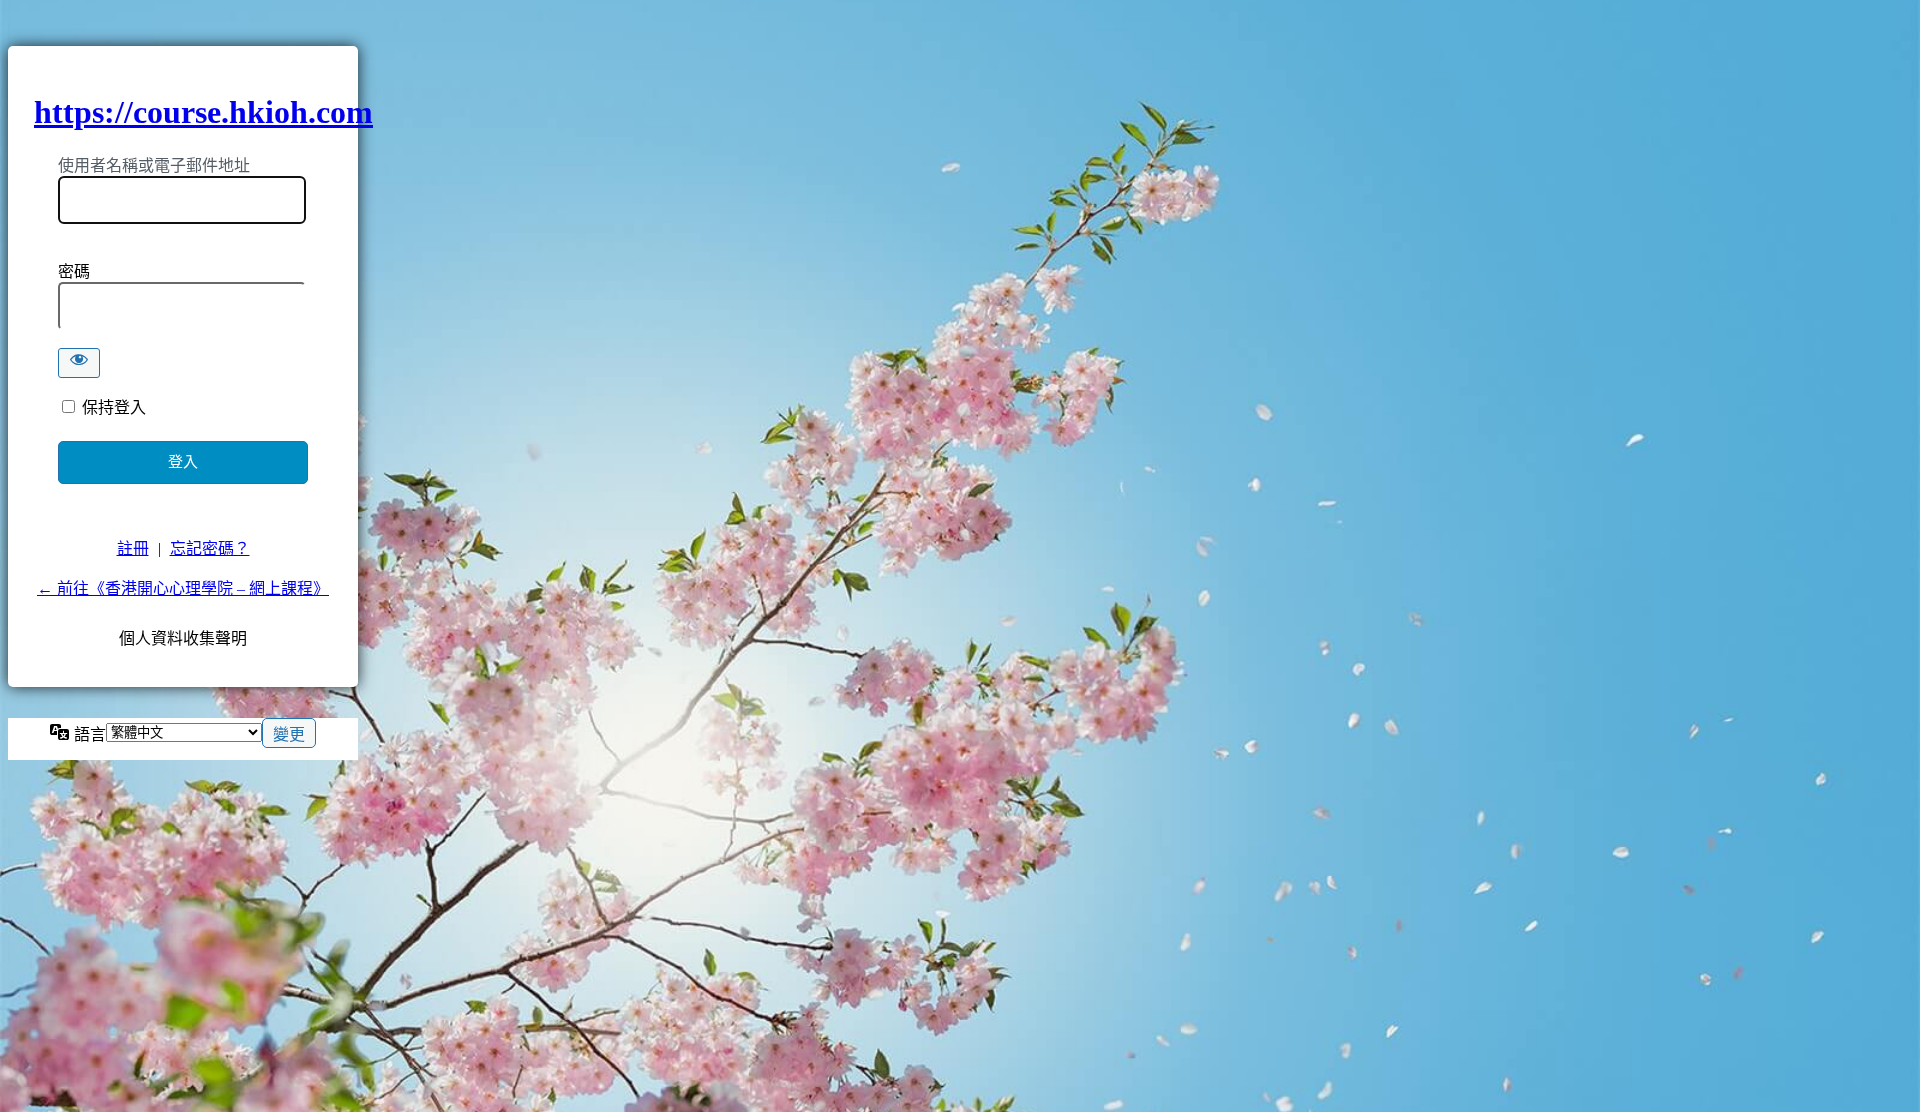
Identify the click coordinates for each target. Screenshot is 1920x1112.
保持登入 (114, 407)
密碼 (74, 271)
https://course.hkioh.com (203, 112)
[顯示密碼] (79, 363)
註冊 (133, 548)
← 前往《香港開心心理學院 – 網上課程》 (183, 588)
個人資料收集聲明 (183, 638)
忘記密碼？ (210, 548)
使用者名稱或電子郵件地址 (154, 165)
